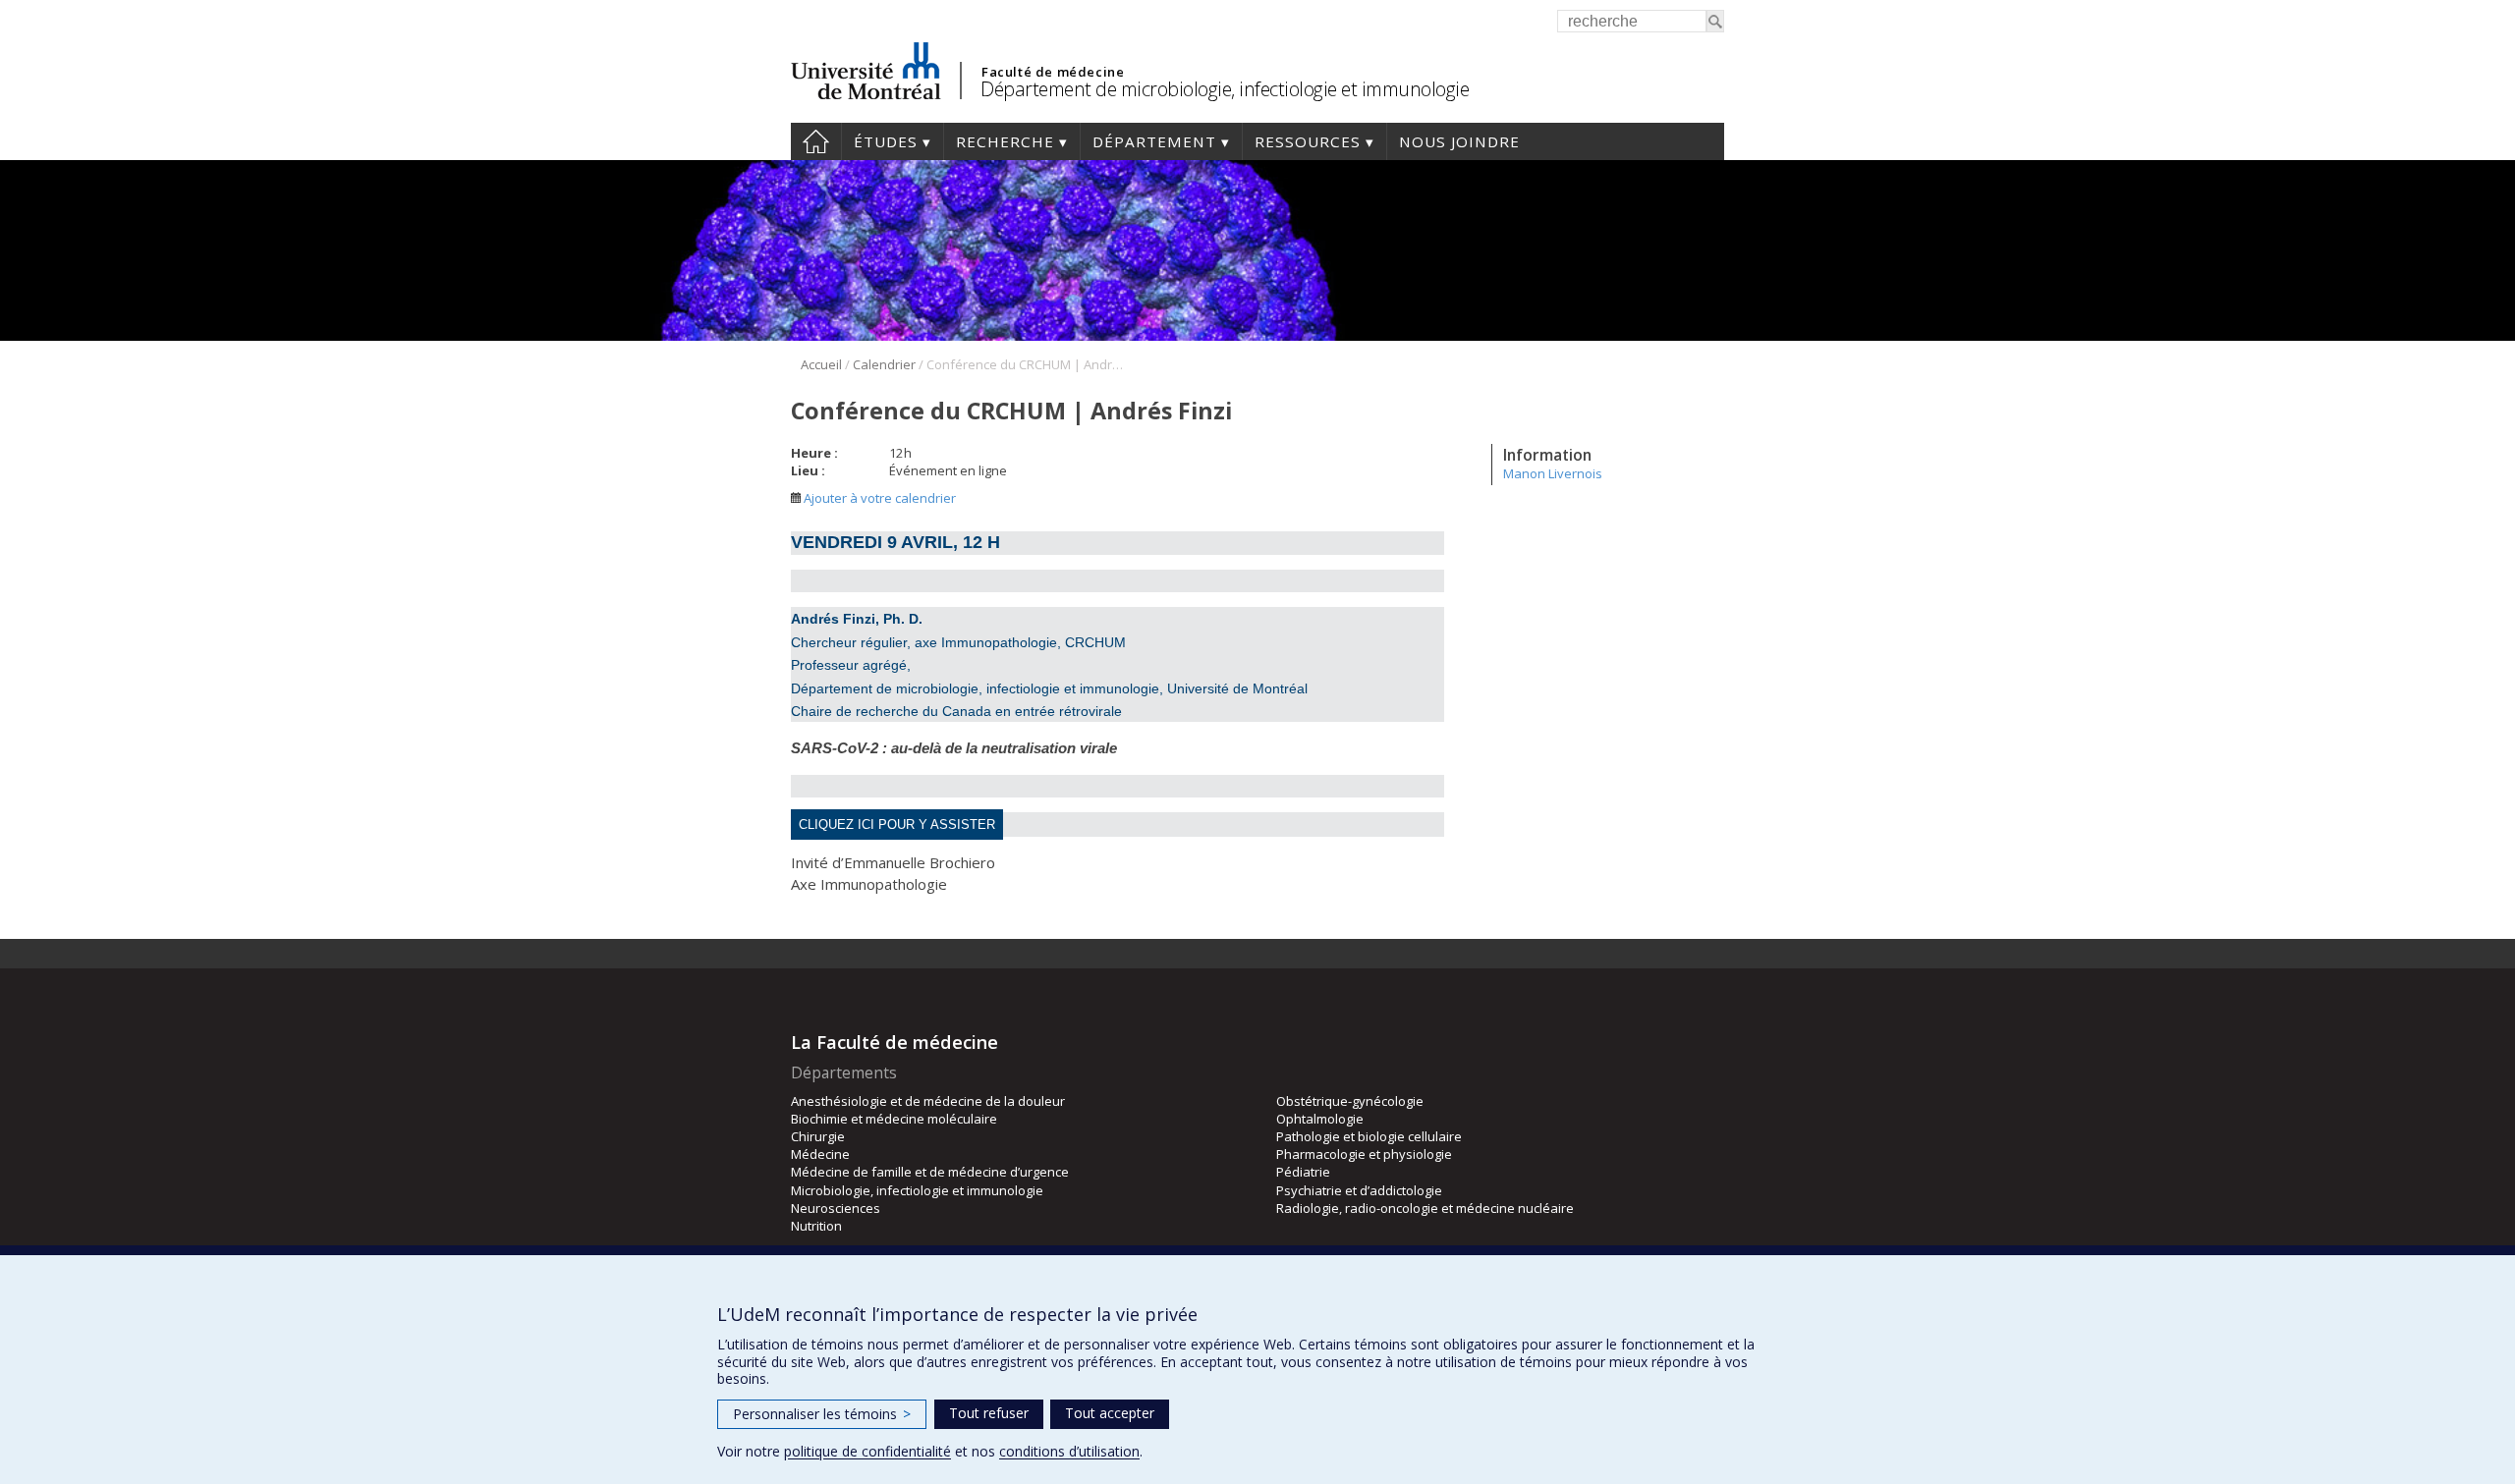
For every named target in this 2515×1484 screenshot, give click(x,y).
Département (1154, 141)
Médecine (820, 1154)
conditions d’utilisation (1069, 1451)
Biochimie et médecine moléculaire (894, 1119)
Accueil (816, 141)
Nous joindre (1459, 141)
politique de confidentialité (867, 1451)
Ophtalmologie (1320, 1119)
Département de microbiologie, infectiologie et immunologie (1225, 89)
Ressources (1308, 141)
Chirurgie (818, 1136)
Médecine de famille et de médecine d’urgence (930, 1172)
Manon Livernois (1553, 473)
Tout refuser (989, 1413)
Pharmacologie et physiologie (1364, 1154)
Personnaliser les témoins (822, 1414)
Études (886, 141)
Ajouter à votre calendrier (878, 498)
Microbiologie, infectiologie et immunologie (917, 1190)
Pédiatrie (1303, 1172)
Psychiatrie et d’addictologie (1359, 1190)
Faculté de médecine (1053, 72)
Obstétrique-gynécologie (1350, 1101)
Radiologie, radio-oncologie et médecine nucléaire (1425, 1208)
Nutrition (816, 1226)
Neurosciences (836, 1208)
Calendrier (884, 364)
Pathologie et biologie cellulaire (1369, 1136)
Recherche (1005, 141)
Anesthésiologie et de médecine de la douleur (928, 1101)
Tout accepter (1110, 1413)
